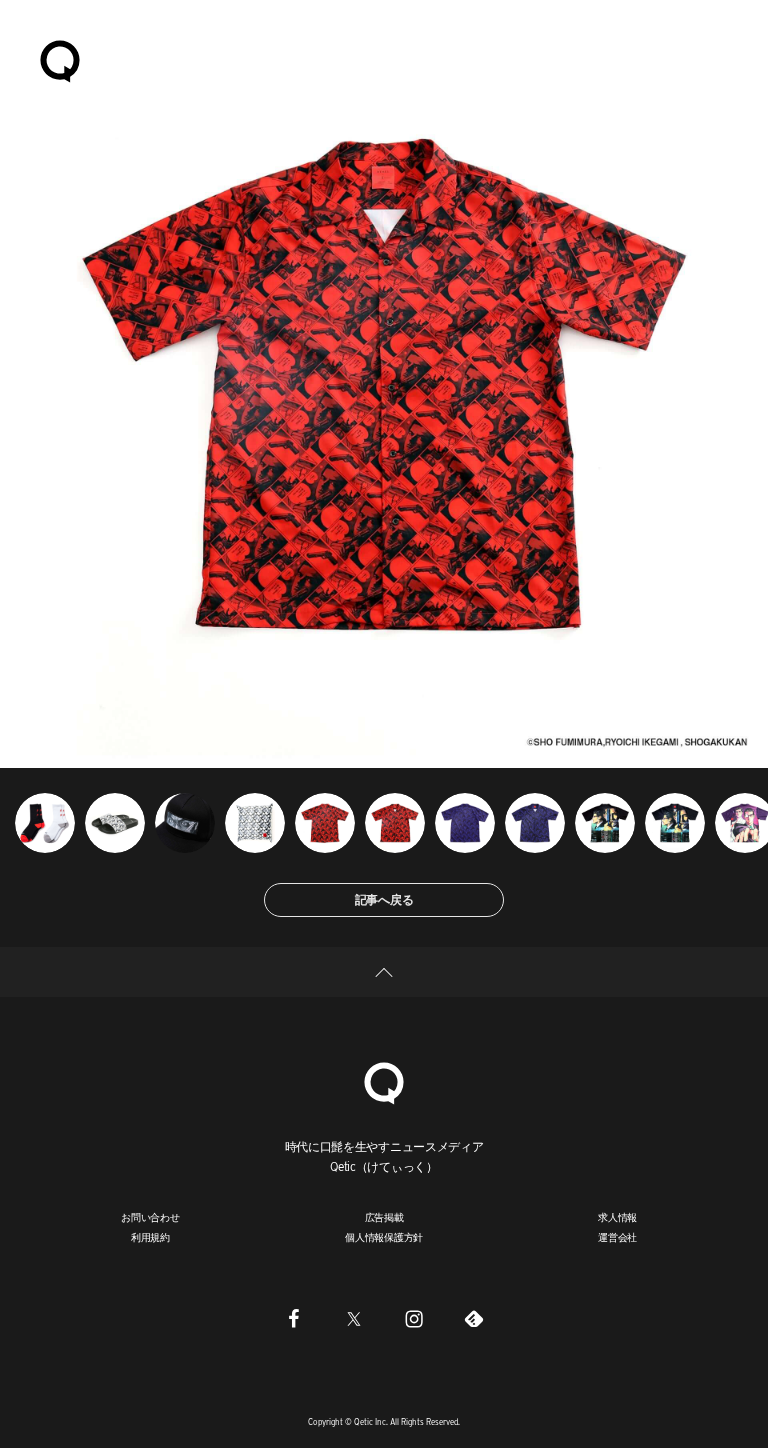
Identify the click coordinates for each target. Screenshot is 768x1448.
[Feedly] (474, 1318)
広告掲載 (384, 1217)
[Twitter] (354, 1318)
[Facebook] (294, 1318)
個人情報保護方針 (384, 1237)
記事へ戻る (384, 899)
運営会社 (617, 1237)
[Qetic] (60, 60)
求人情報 (617, 1217)
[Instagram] (414, 1318)
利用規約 (150, 1237)
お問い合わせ (150, 1217)
